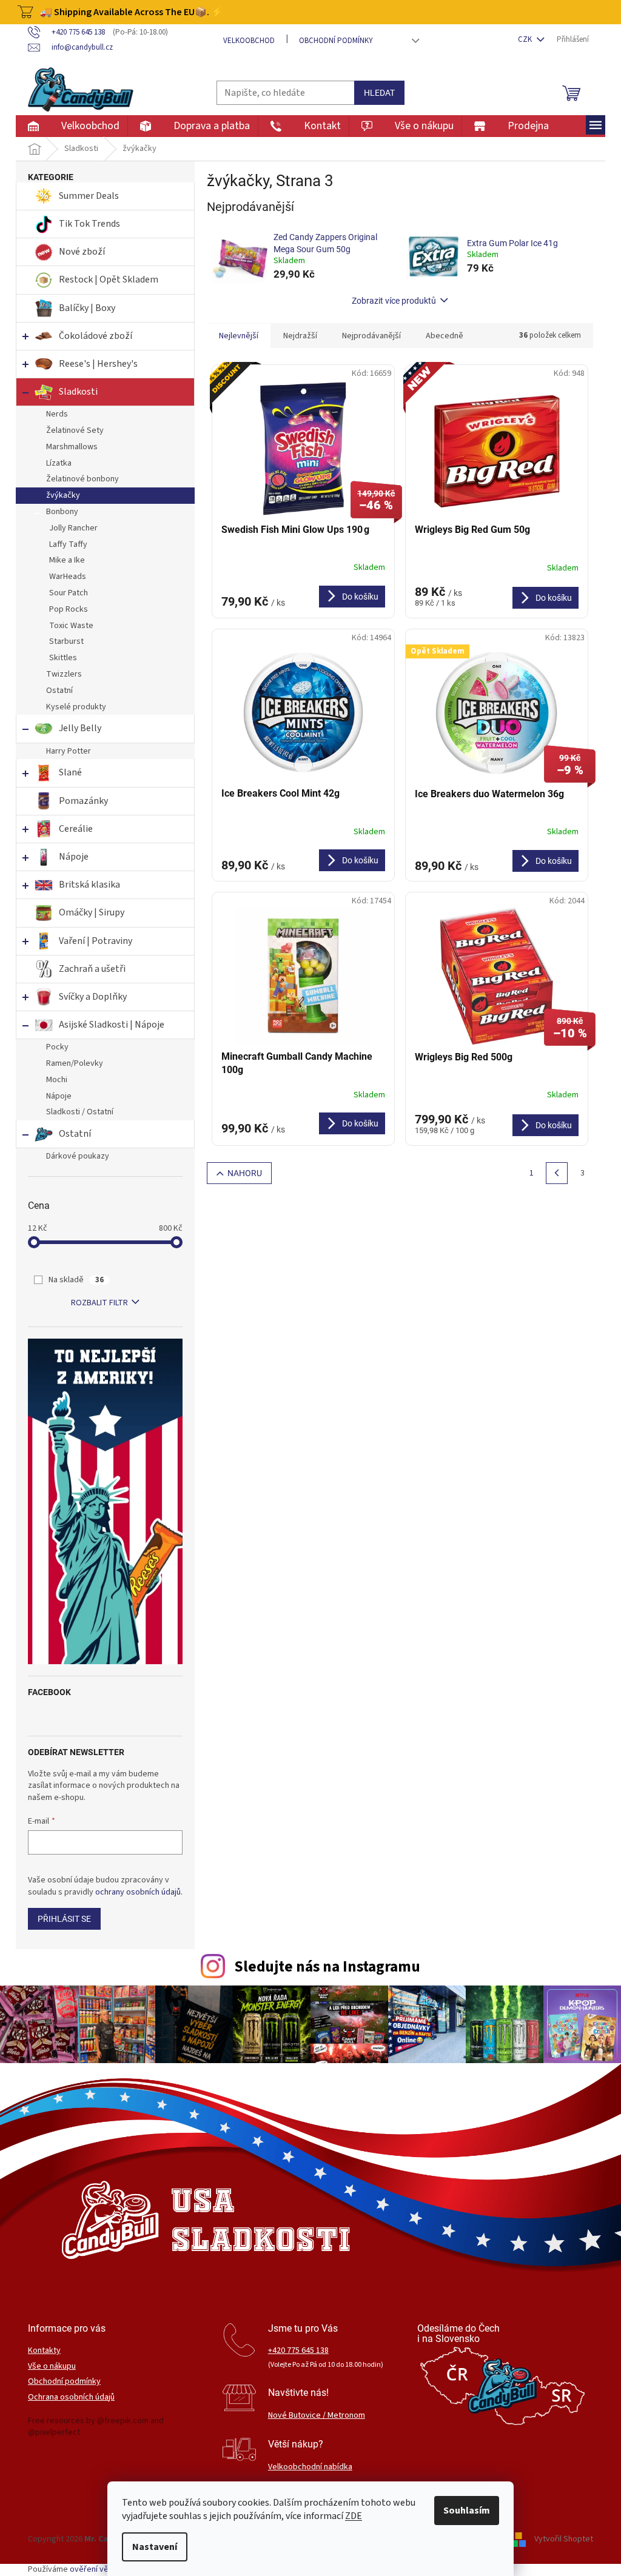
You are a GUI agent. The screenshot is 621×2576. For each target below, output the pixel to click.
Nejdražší (300, 336)
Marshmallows (72, 447)
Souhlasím (467, 2511)
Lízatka (59, 463)
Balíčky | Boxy (87, 308)
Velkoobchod (249, 41)
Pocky (57, 1047)
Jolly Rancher (73, 528)
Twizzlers (64, 674)
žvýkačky (63, 495)
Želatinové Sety (75, 430)
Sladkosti (78, 392)
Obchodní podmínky (336, 41)
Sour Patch (69, 593)
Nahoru (245, 1173)
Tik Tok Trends (89, 224)
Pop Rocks (69, 609)
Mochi (57, 1080)
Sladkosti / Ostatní (80, 1112)
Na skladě (76, 1280)
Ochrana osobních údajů (71, 2397)
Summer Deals (89, 196)
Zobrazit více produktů (394, 301)
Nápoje (74, 857)
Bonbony (62, 512)
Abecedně (445, 336)
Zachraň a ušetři (92, 969)
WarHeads (68, 577)
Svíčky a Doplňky (93, 997)
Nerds (57, 414)
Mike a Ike (67, 560)
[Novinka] (497, 449)
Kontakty (44, 2351)
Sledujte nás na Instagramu (327, 1967)
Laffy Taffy (68, 544)
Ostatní (59, 691)
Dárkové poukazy (78, 1156)
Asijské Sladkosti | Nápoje (112, 1025)
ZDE (354, 2516)
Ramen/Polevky (75, 1063)
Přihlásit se (64, 1919)
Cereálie (76, 829)
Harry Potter (69, 751)
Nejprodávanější (371, 336)
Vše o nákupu (52, 2367)
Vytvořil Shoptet (564, 2539)
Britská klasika (89, 885)
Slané (70, 772)
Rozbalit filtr (99, 1303)
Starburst (66, 641)
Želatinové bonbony (82, 479)
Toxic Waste (71, 626)
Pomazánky (83, 801)
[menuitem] (71, 126)
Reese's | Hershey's (98, 364)
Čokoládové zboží (96, 336)
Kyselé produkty (76, 707)
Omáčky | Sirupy (92, 912)
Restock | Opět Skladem (109, 279)
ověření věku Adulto (106, 2569)
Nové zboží (83, 252)
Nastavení (155, 2547)
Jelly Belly (80, 728)
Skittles (63, 658)
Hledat (379, 93)
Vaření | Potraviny (96, 941)
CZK (526, 39)
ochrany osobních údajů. (139, 1892)
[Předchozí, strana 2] (557, 1173)
